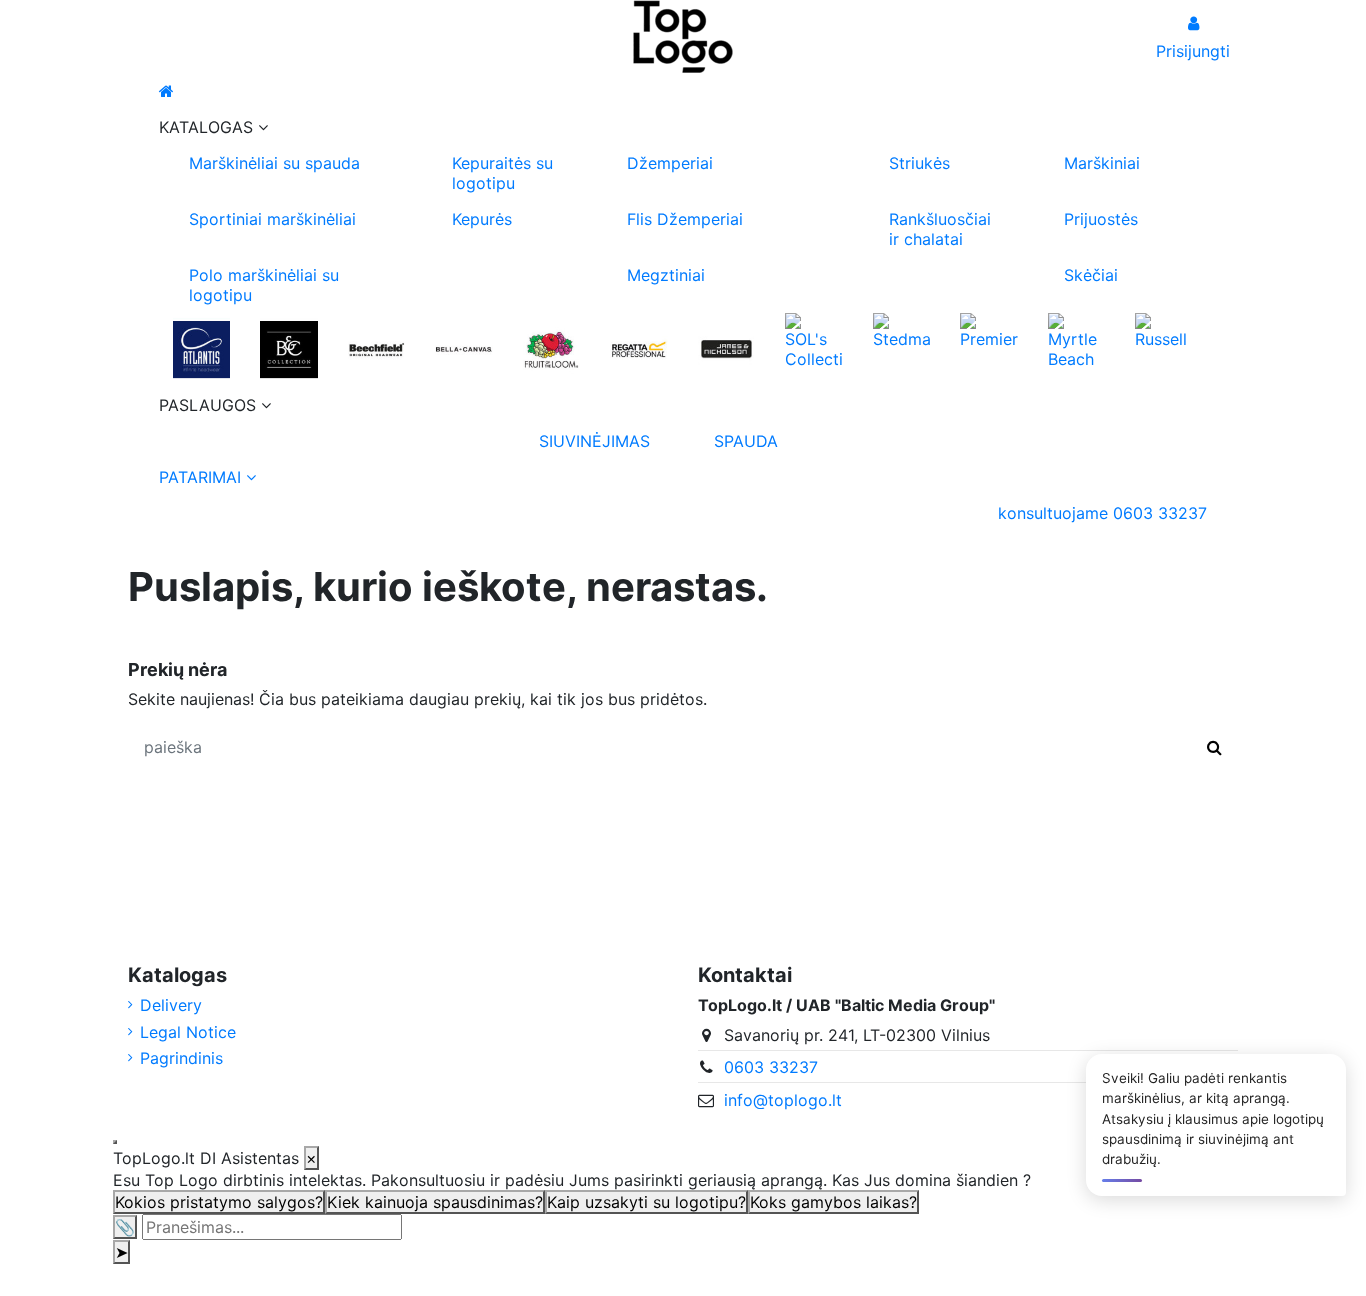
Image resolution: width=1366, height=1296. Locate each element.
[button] (683, 127)
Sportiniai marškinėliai (272, 219)
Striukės (919, 163)
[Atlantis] (201, 349)
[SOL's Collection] (813, 339)
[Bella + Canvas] (463, 349)
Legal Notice (188, 1032)
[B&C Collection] (288, 349)
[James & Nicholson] (726, 349)
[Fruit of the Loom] (551, 349)
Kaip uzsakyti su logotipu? (646, 1202)
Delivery (171, 1005)
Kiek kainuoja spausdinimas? (435, 1202)
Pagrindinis (181, 1058)
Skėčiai (1091, 275)
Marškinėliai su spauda (274, 163)
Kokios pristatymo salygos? (219, 1202)
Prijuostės (1101, 219)
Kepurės (482, 219)
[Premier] (988, 329)
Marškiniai (1102, 163)
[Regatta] (638, 349)
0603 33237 (771, 1067)
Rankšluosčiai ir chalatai (940, 229)
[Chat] (115, 1142)
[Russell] (1163, 329)
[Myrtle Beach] (1076, 339)
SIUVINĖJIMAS (594, 441)
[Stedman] (901, 329)
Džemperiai (670, 163)
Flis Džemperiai (685, 219)
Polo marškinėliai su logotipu (264, 285)
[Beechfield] (376, 349)
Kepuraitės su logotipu (502, 173)
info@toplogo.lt (783, 1100)
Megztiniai (666, 275)
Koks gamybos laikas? (833, 1202)
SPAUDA (746, 441)
